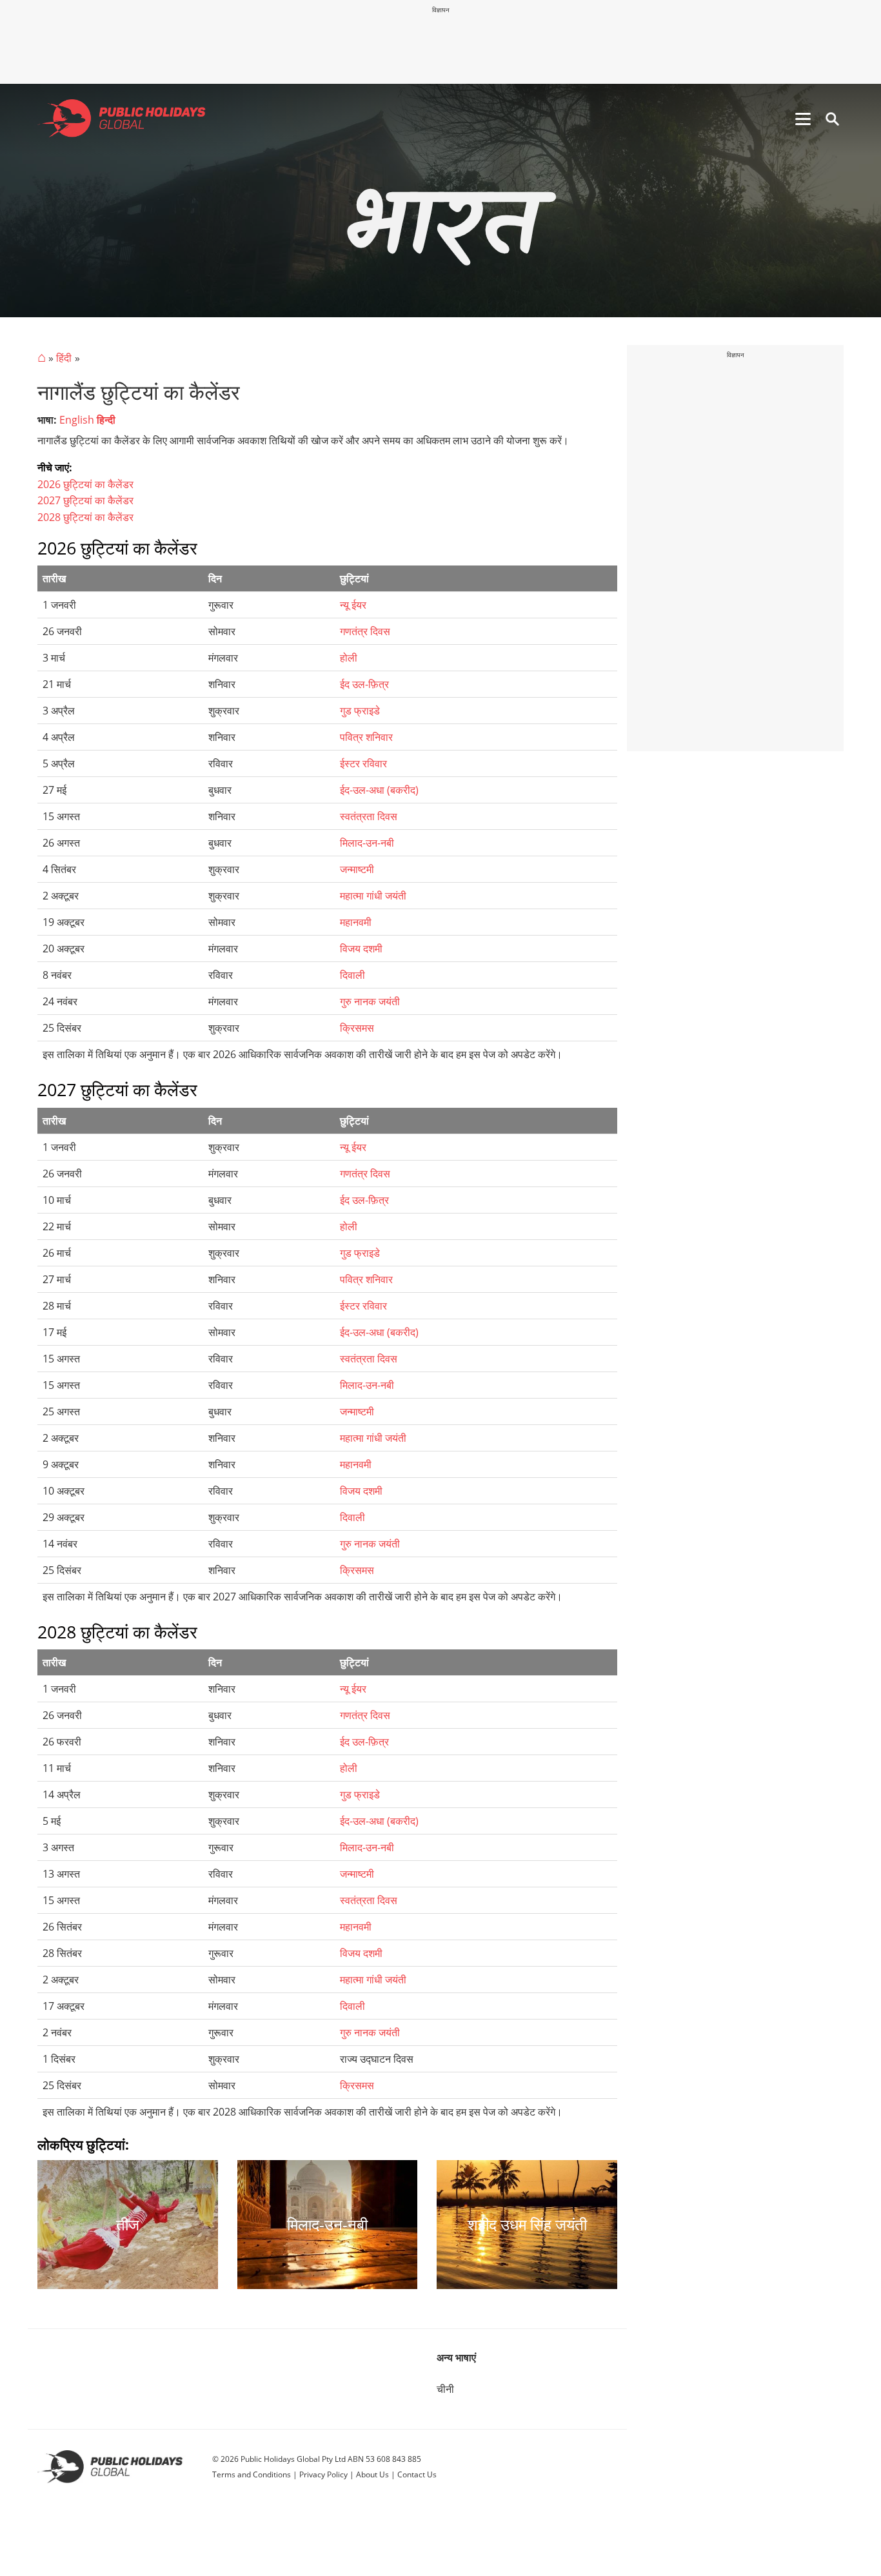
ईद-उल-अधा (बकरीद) (379, 790)
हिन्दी (106, 420)
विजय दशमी (361, 949)
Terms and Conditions (252, 2474)
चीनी (445, 2389)
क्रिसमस (357, 1028)
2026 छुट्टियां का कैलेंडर (85, 484)
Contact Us (417, 2474)
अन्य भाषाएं (456, 2357)
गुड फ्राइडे (360, 711)
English (77, 420)
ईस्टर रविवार (363, 763)
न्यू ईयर (353, 605)
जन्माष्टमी (357, 869)
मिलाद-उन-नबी (367, 843)
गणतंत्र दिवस (365, 631)
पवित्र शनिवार (366, 737)
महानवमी (356, 922)
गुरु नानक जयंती (370, 1001)
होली (349, 658)
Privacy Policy (323, 2474)
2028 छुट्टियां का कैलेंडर (85, 517)
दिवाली (352, 975)
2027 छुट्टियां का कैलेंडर (85, 500)
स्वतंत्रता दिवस (369, 816)
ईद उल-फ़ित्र (364, 684)
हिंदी (64, 358)
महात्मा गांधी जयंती (373, 896)
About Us (372, 2474)
